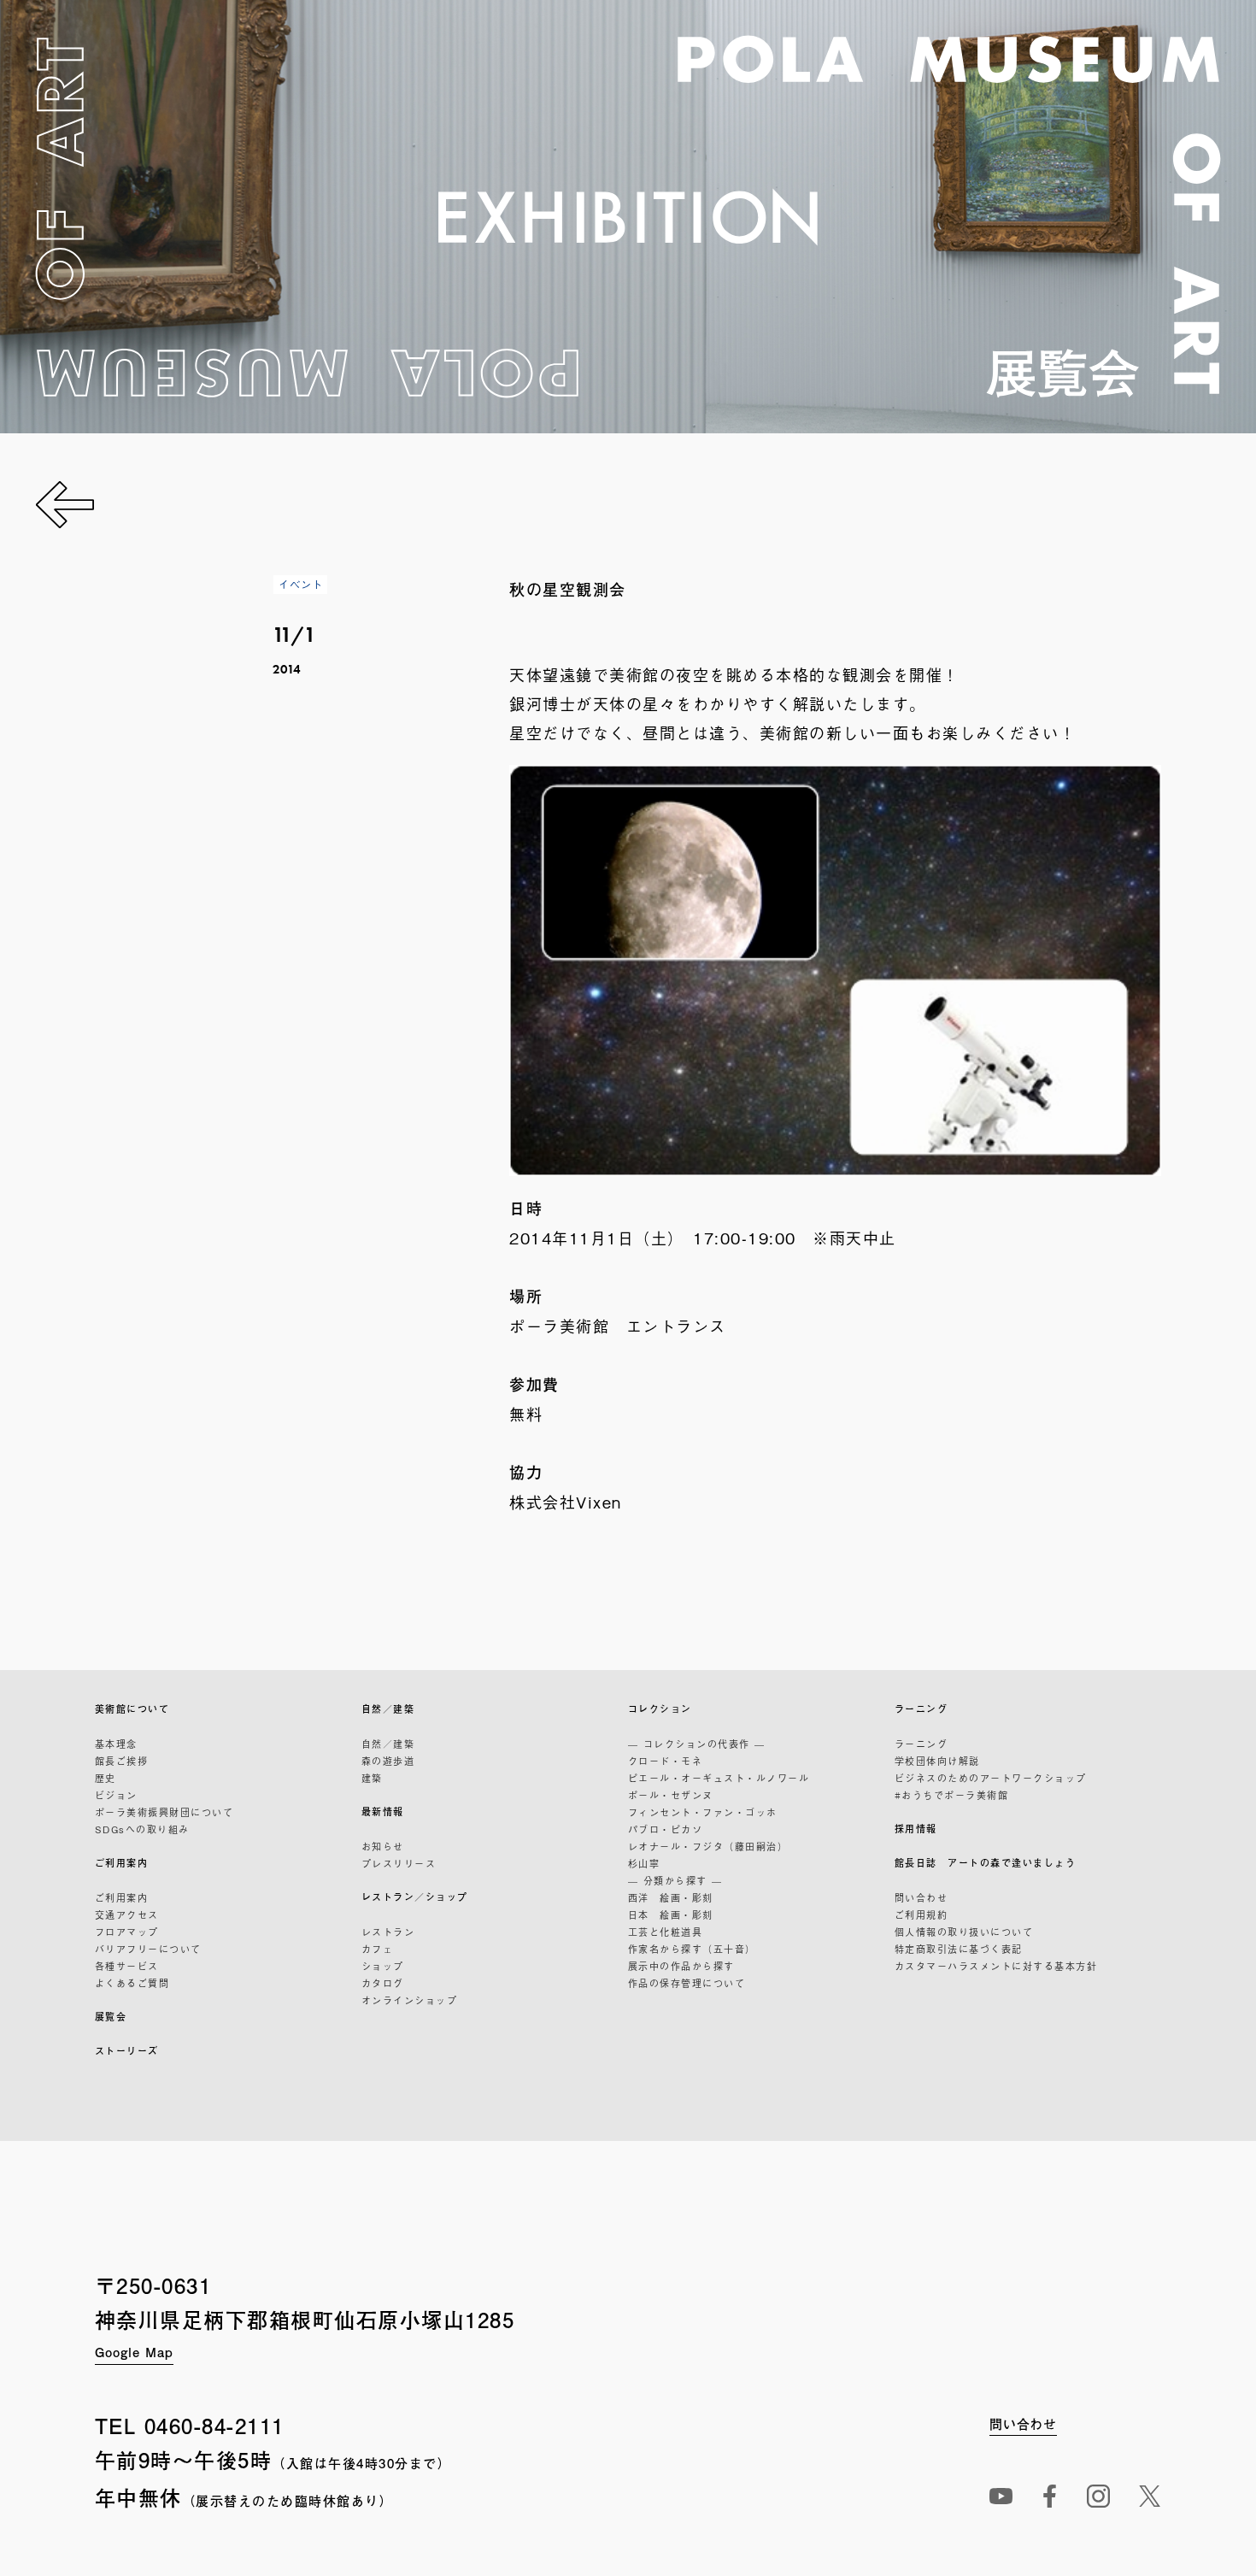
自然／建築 (388, 1709)
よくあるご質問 (132, 1983)
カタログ (383, 1983)
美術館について (132, 1709)
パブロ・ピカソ (666, 1829)
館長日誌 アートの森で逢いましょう (986, 1863)
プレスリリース (399, 1863)
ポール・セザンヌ (671, 1795)
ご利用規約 (921, 1914)
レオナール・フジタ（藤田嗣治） (708, 1846)
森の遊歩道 (388, 1761)
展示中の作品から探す (681, 1966)
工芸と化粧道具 (666, 1932)
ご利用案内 (122, 1863)
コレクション (660, 1709)
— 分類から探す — (675, 1880)
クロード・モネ (666, 1761)
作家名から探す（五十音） (692, 1949)
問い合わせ (921, 1897)
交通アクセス (127, 1914)
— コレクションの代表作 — (697, 1744)
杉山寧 (644, 1863)
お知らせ (383, 1846)
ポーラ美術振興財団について (164, 1812)
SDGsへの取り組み (142, 1829)
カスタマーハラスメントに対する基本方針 (996, 1966)
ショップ (383, 1966)
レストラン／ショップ (415, 1897)
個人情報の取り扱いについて (964, 1932)
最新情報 (383, 1811)
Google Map (134, 2352)
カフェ (378, 1949)
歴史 (106, 1778)
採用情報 (916, 1829)
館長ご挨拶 (122, 1761)
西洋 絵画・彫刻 (671, 1897)
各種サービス (127, 1966)
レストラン (388, 1932)
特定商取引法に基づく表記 (959, 1949)
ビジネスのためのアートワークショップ (991, 1778)
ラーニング (921, 1709)
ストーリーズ (127, 2051)
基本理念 (116, 1744)
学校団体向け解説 (937, 1761)
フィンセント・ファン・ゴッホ (703, 1812)
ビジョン (116, 1795)
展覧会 (111, 2017)
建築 (372, 1778)
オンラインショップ (410, 2000)
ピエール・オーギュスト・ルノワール (719, 1778)
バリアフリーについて (148, 1949)
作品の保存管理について (687, 1983)
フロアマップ (127, 1932)
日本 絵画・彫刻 (671, 1914)
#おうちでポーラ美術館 (952, 1795)
